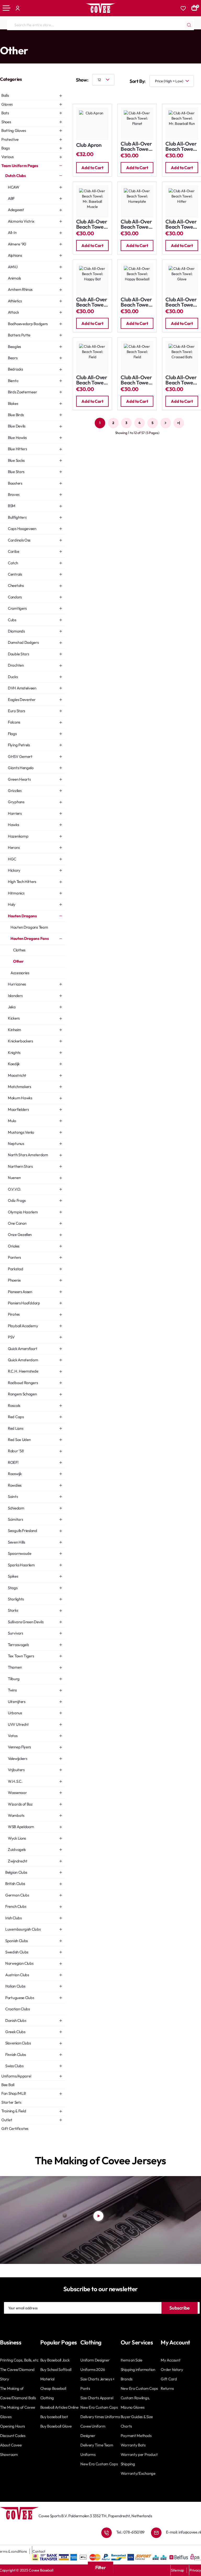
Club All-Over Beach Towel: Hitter (181, 224)
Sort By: (138, 81)
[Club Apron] (93, 124)
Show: (82, 80)
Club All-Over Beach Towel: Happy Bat (92, 302)
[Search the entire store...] (189, 25)
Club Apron (89, 145)
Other (134, 40)
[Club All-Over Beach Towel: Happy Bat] (93, 279)
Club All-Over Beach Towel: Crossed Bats (181, 380)
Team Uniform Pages (23, 40)
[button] (93, 168)
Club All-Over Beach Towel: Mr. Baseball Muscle (92, 224)
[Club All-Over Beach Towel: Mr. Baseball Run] (182, 124)
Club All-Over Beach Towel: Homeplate (136, 224)
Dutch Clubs (52, 40)
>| (178, 423)
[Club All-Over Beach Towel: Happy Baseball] (137, 279)
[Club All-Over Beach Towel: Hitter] (182, 202)
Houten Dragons (77, 40)
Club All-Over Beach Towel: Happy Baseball (136, 302)
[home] (2, 40)
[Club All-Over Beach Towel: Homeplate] (137, 202)
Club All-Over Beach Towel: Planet (136, 146)
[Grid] (79, 93)
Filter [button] (101, 2567)
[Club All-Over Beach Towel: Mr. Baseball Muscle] (93, 202)
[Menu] (7, 8)
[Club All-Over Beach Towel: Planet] (137, 124)
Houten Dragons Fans (110, 40)
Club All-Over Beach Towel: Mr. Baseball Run (181, 146)
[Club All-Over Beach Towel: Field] (93, 357)
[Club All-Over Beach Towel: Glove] (182, 279)
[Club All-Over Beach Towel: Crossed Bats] (182, 357)
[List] (94, 93)
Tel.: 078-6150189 (130, 2532)
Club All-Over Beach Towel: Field (92, 380)
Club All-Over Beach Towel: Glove (181, 302)
